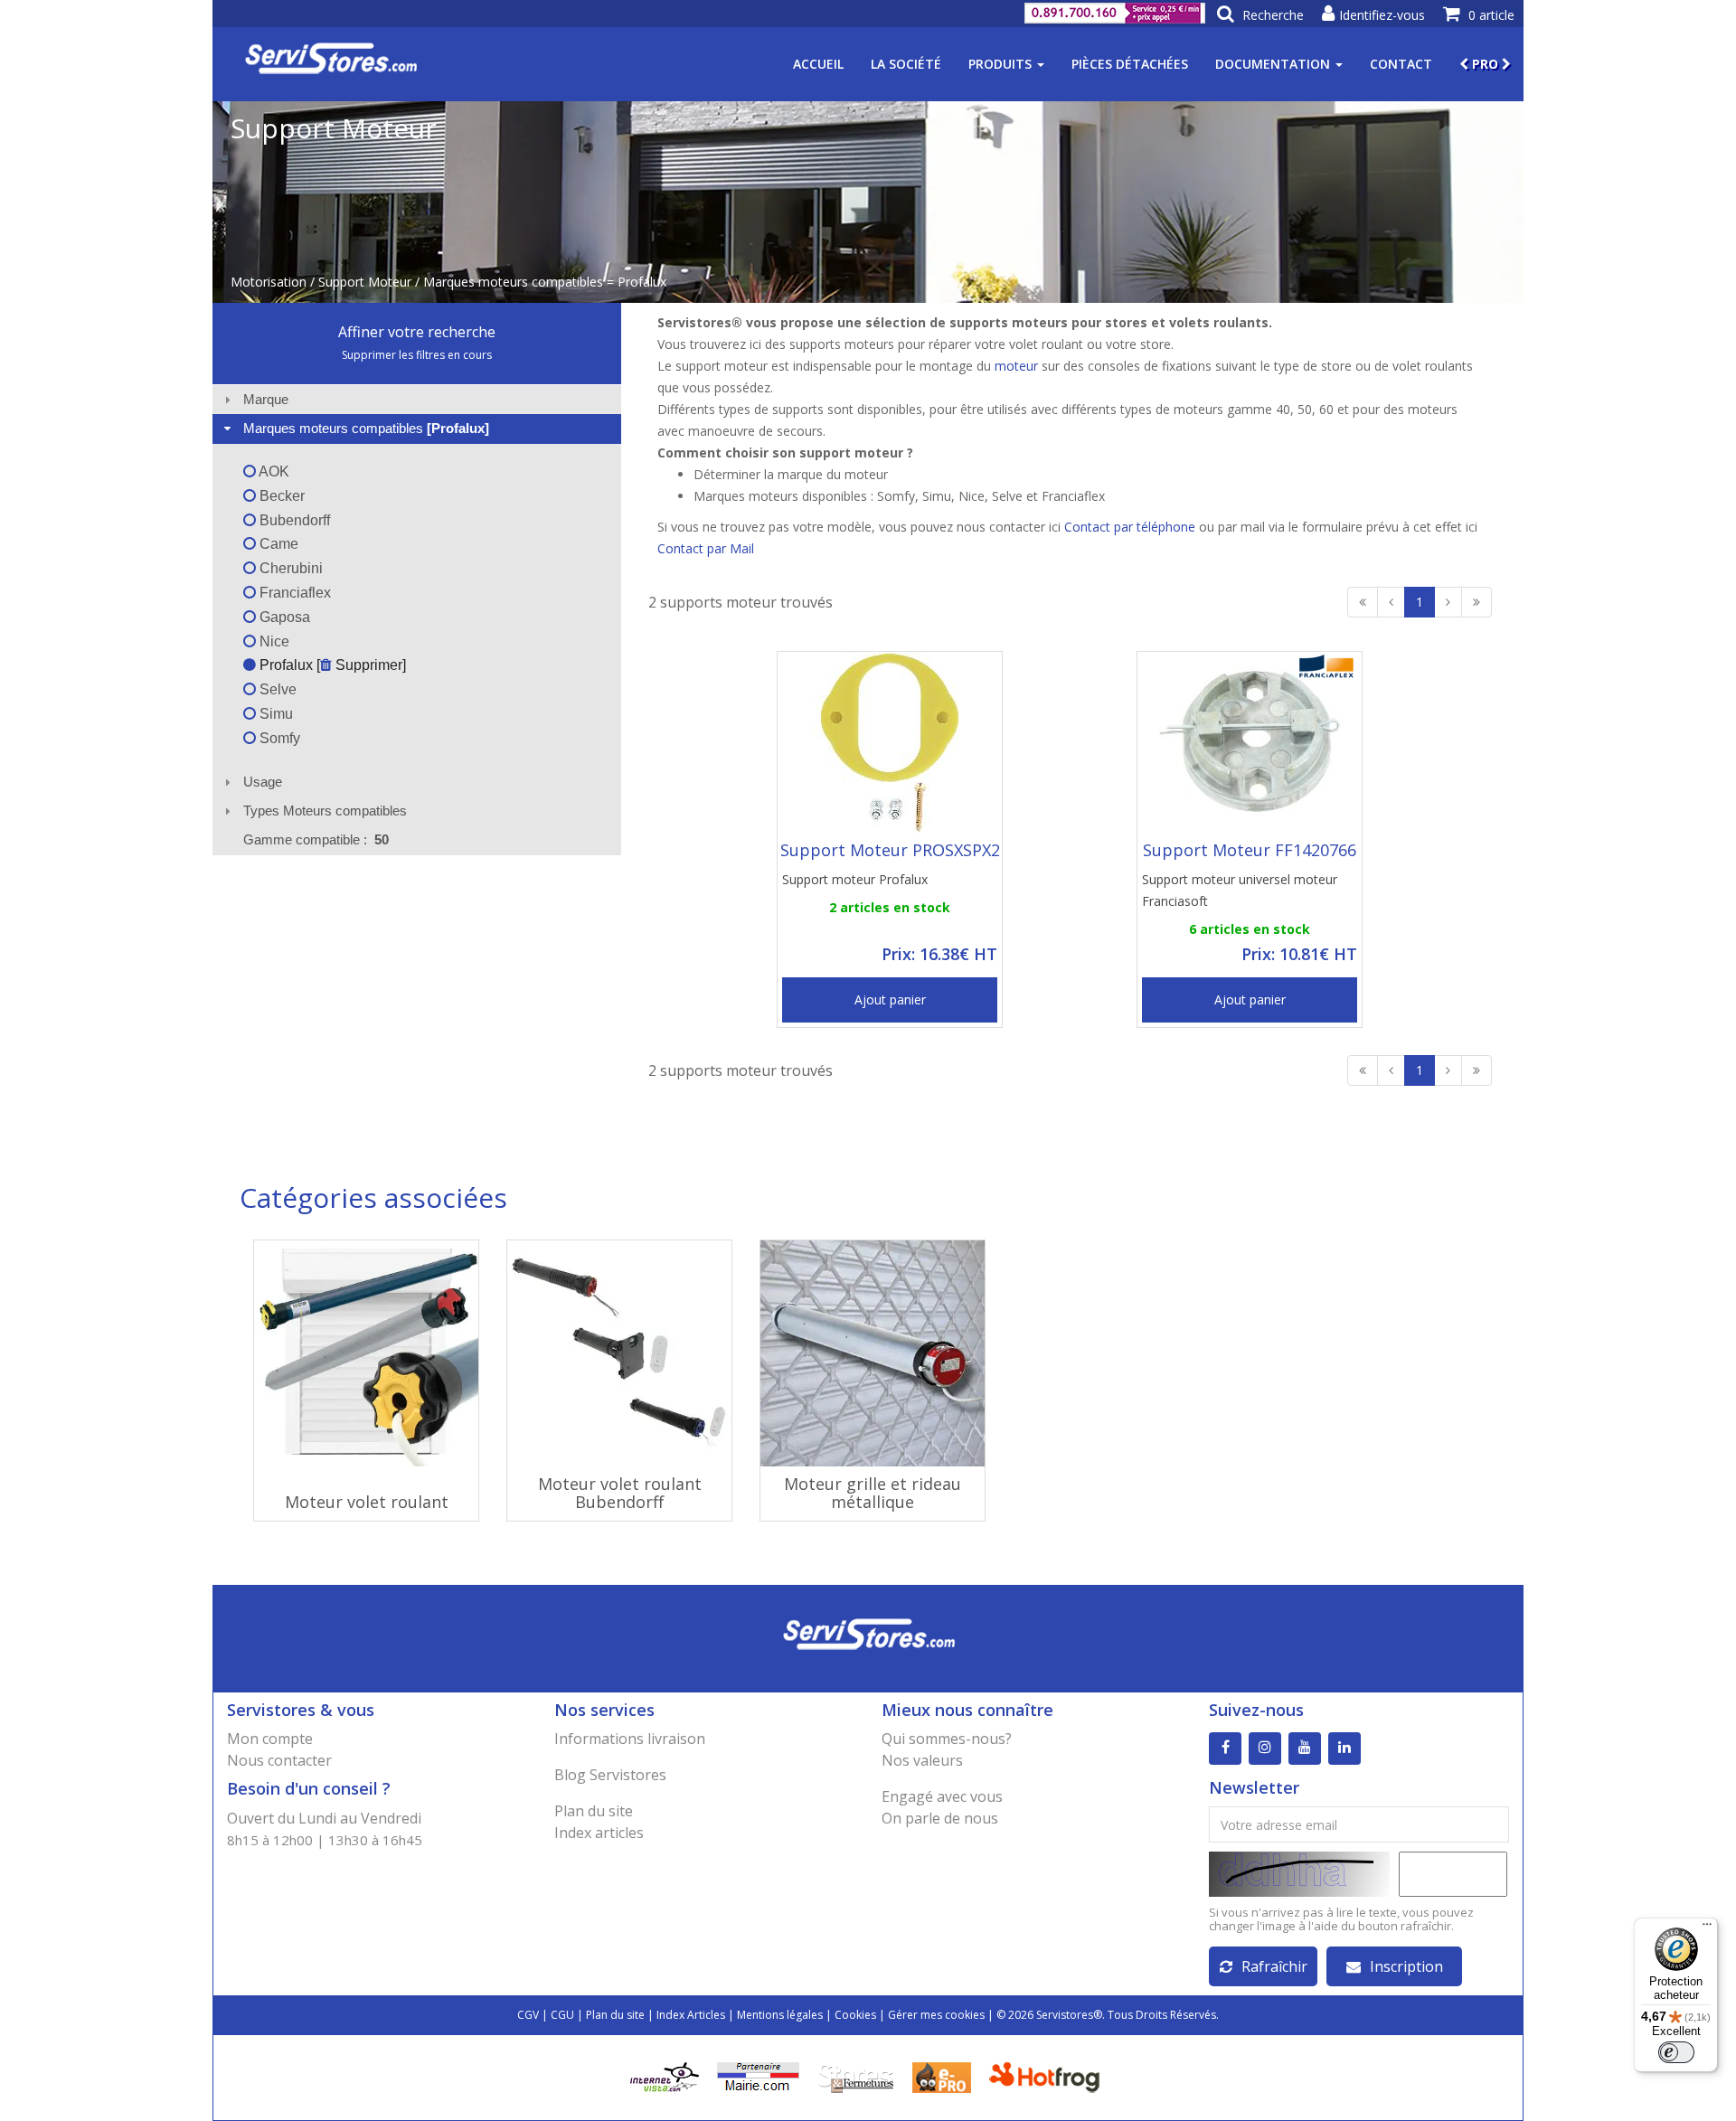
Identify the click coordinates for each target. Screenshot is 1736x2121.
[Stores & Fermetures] (856, 2076)
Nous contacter (279, 1760)
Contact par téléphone (1130, 527)
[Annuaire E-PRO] (942, 2076)
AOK (273, 471)
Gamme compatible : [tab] (316, 839)
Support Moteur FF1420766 (1250, 850)
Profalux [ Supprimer (329, 665)
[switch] (1676, 2052)
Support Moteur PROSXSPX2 (890, 850)
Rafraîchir (1274, 1966)
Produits (1002, 64)
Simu (274, 714)
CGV (528, 2015)
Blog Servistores (610, 1775)
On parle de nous (940, 1818)
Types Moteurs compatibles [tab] (325, 811)
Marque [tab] (266, 399)
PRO (1485, 64)
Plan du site (594, 1811)
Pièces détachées (1130, 64)
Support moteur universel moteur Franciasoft (1240, 890)
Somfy (278, 738)
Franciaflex (293, 593)
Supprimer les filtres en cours (417, 355)
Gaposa (283, 617)
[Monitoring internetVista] (665, 2076)
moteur (1016, 366)
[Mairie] (758, 2076)
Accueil (818, 64)
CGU (562, 2015)
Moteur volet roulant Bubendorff (620, 1493)
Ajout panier (890, 999)
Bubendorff (293, 520)
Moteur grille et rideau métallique (873, 1493)
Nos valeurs (922, 1760)
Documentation (1274, 64)
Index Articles (691, 2015)
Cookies (855, 2015)
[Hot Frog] (1048, 2076)
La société (906, 64)
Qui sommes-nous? (947, 1739)
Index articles (599, 1833)
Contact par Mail (706, 548)
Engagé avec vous (942, 1796)
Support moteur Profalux (855, 879)
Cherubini (289, 568)
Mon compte (270, 1739)
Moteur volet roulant (367, 1502)
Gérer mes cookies (936, 2015)
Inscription (1406, 1966)
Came (277, 544)
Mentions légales (780, 2015)
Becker (280, 496)
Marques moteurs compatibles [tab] (366, 428)
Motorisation (269, 282)
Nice (273, 641)
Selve (276, 689)
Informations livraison (630, 1739)
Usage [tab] (263, 782)
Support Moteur (365, 282)
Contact (1401, 64)
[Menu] (1707, 1928)
